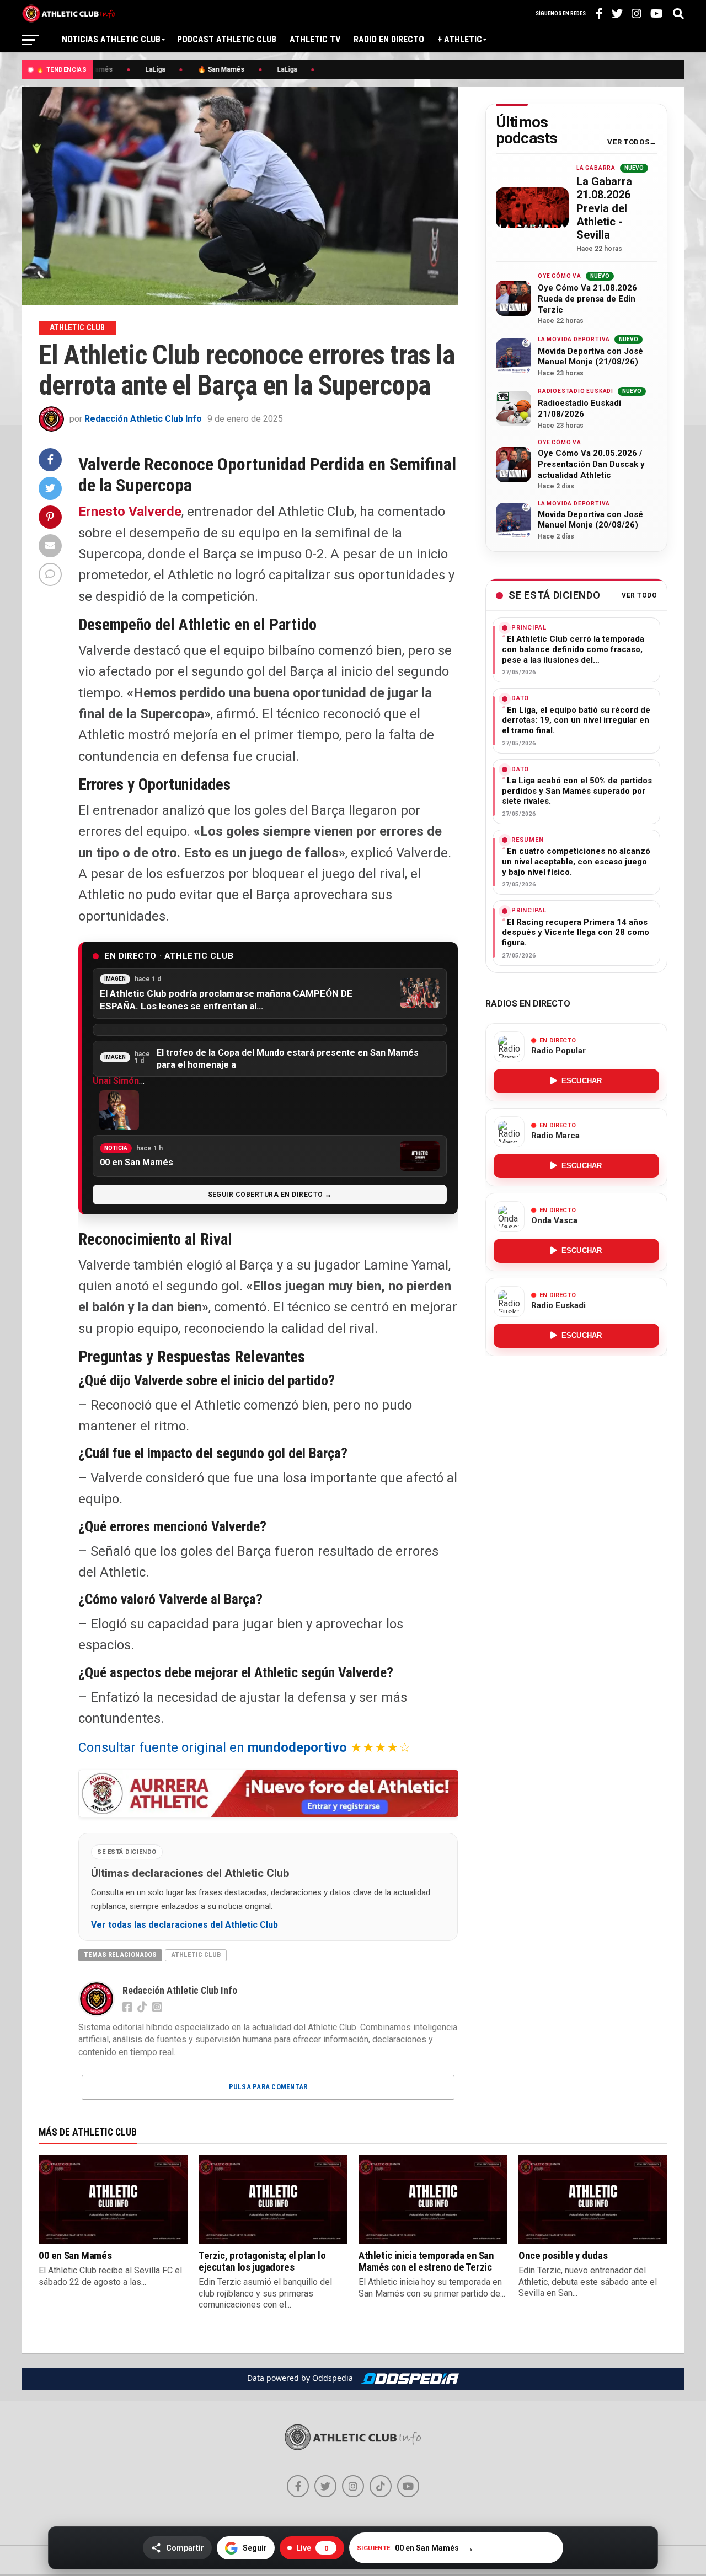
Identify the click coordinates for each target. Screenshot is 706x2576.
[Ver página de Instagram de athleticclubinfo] (353, 2486)
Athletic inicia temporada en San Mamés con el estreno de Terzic (426, 2261)
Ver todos (628, 142)
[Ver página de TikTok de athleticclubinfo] (381, 2486)
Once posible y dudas (563, 2255)
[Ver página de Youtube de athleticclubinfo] (408, 2486)
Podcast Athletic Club (227, 39)
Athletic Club (196, 1954)
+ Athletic (460, 39)
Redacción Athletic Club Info (143, 419)
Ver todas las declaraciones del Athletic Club (184, 1925)
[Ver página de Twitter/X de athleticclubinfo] (325, 2486)
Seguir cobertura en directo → (270, 1195)
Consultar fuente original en (213, 1747)
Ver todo (639, 596)
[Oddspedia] (409, 2379)
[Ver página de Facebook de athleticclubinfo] (298, 2486)
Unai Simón (116, 1081)
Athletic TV (315, 39)
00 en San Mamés (75, 2255)
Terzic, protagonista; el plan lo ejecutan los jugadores (262, 2261)
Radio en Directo (389, 39)
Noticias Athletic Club (111, 39)
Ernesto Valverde (130, 512)
